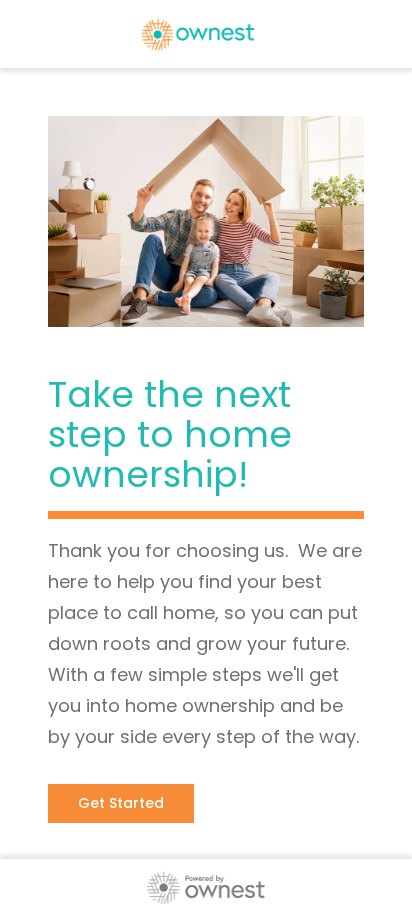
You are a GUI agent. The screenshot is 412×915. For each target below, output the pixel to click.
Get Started (121, 803)
